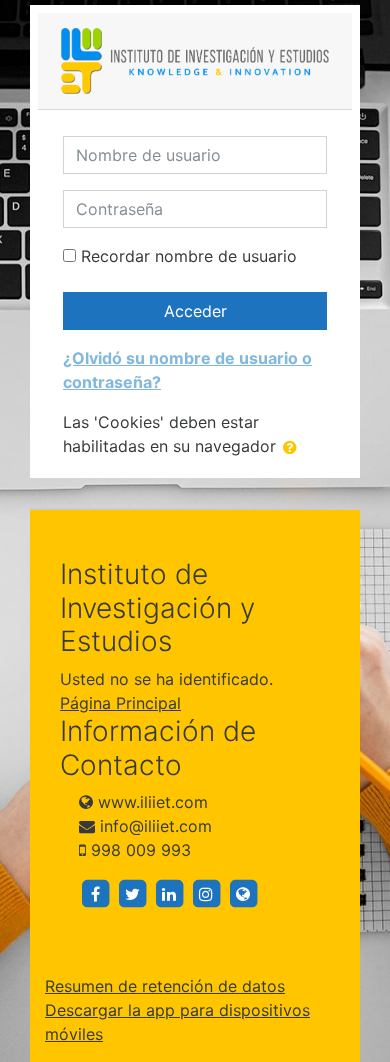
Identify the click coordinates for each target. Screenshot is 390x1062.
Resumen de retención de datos (165, 986)
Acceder (195, 311)
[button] (294, 447)
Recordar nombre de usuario (189, 256)
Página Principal (120, 703)
